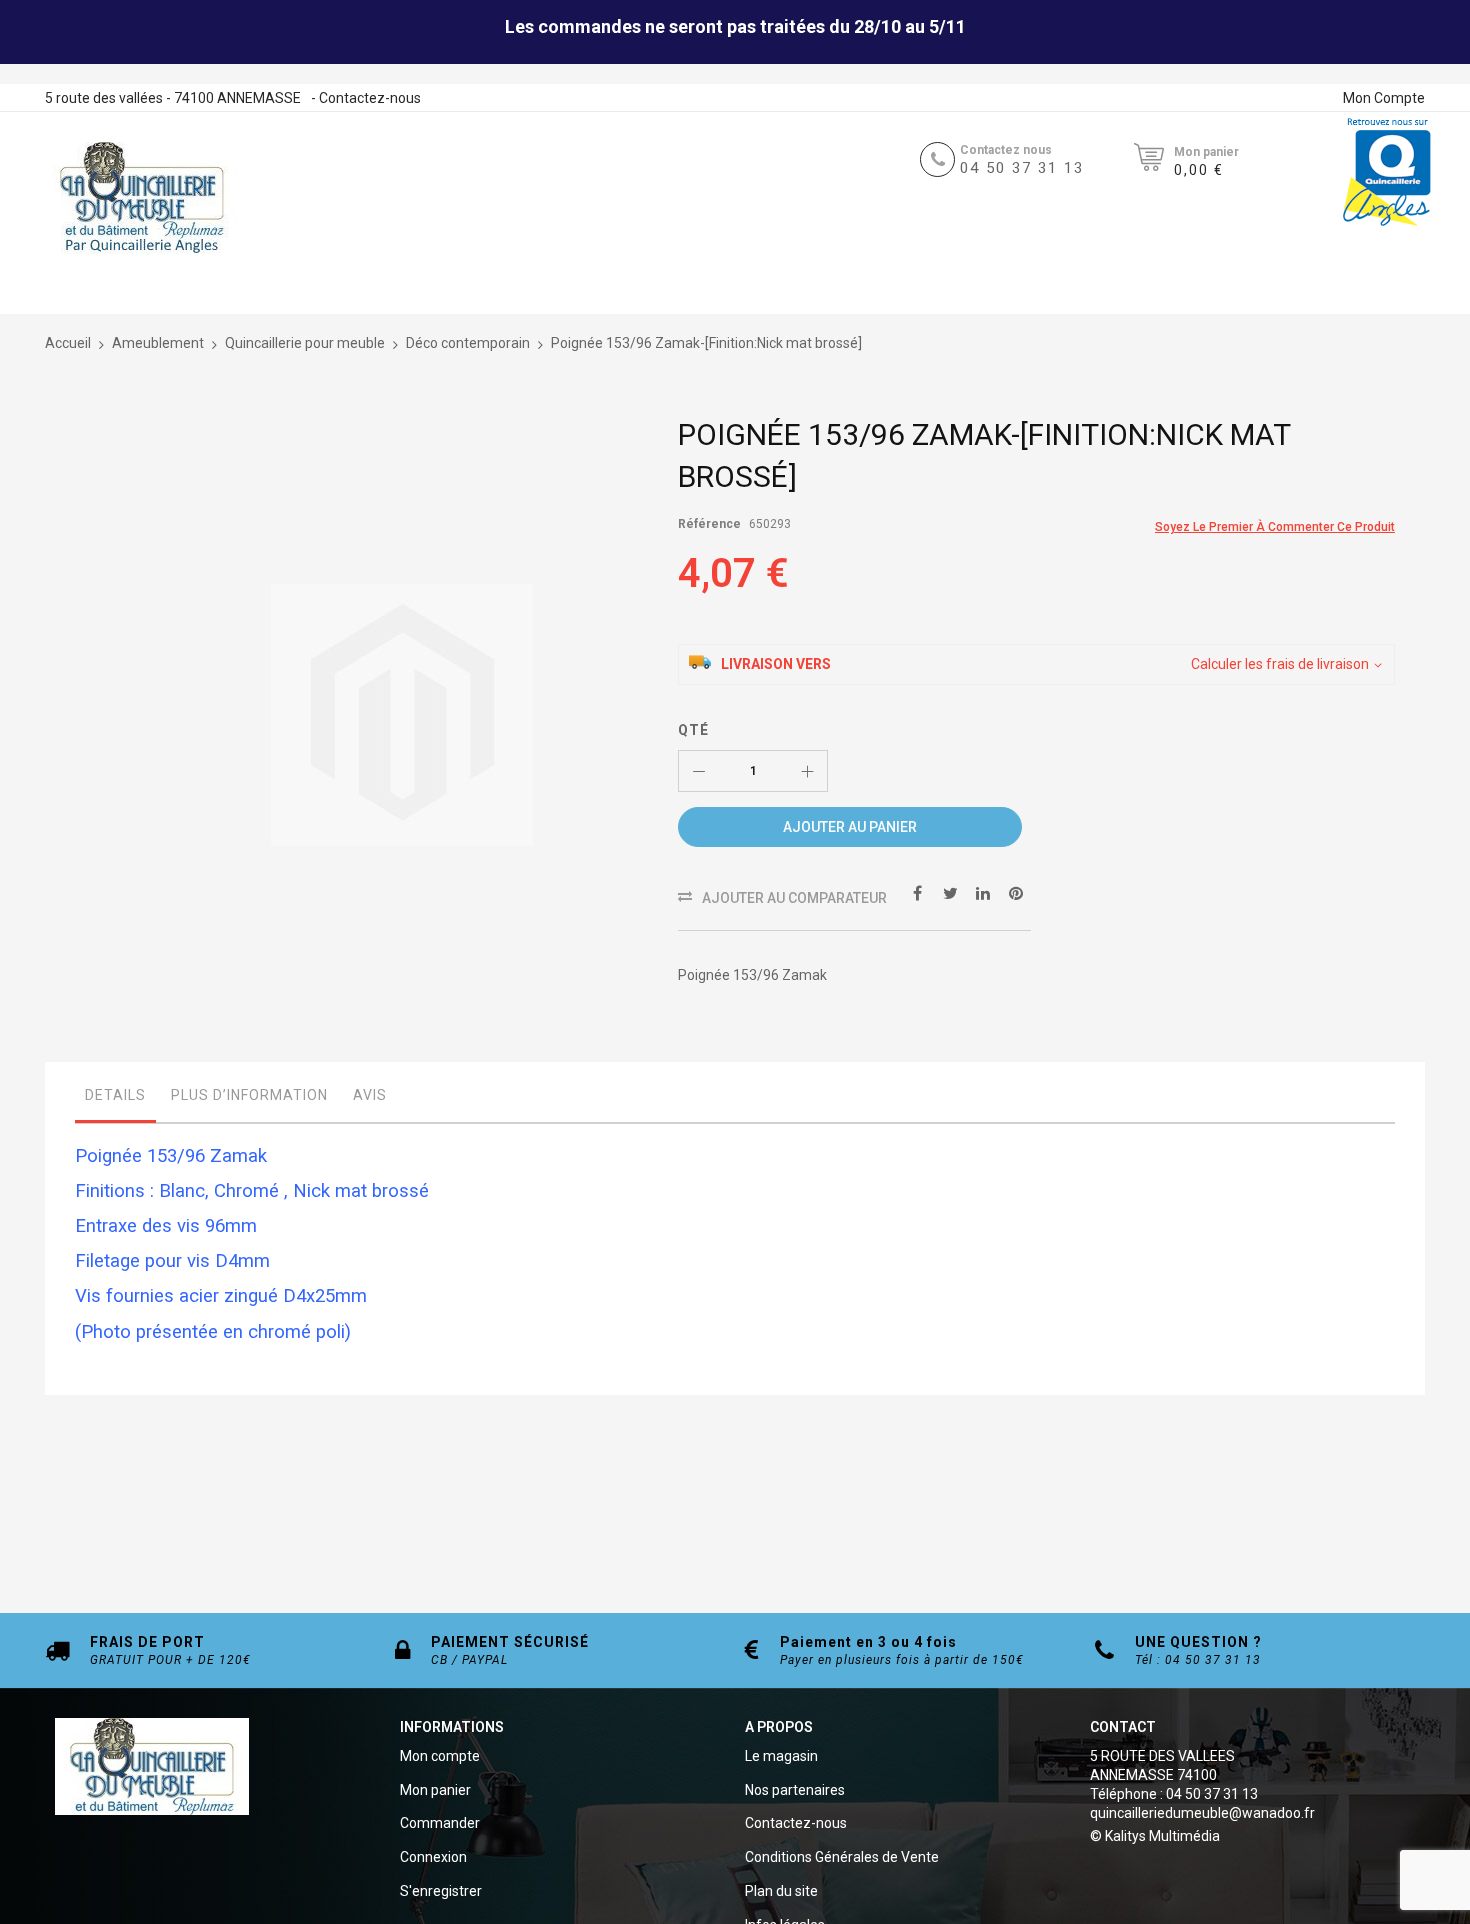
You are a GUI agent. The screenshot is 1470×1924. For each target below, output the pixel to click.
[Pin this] (1016, 892)
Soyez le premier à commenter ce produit (1275, 527)
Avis (370, 1095)
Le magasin (781, 1756)
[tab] (115, 1100)
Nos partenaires (795, 1790)
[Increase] (807, 771)
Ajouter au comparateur (794, 898)
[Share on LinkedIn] (983, 892)
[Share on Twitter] (950, 892)
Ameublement (158, 343)
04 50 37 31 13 (1022, 168)
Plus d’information (249, 1095)
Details (115, 1095)
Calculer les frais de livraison (1280, 664)
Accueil (68, 343)
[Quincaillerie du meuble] (142, 198)
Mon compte (440, 1756)
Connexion (433, 1857)
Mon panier (435, 1790)
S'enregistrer (441, 1891)
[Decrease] (699, 771)
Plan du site (781, 1891)
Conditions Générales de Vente (842, 1857)
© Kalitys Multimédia (1155, 1836)
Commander (440, 1823)
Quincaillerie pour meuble (305, 343)
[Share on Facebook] (917, 892)
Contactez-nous (370, 98)
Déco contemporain (468, 343)
